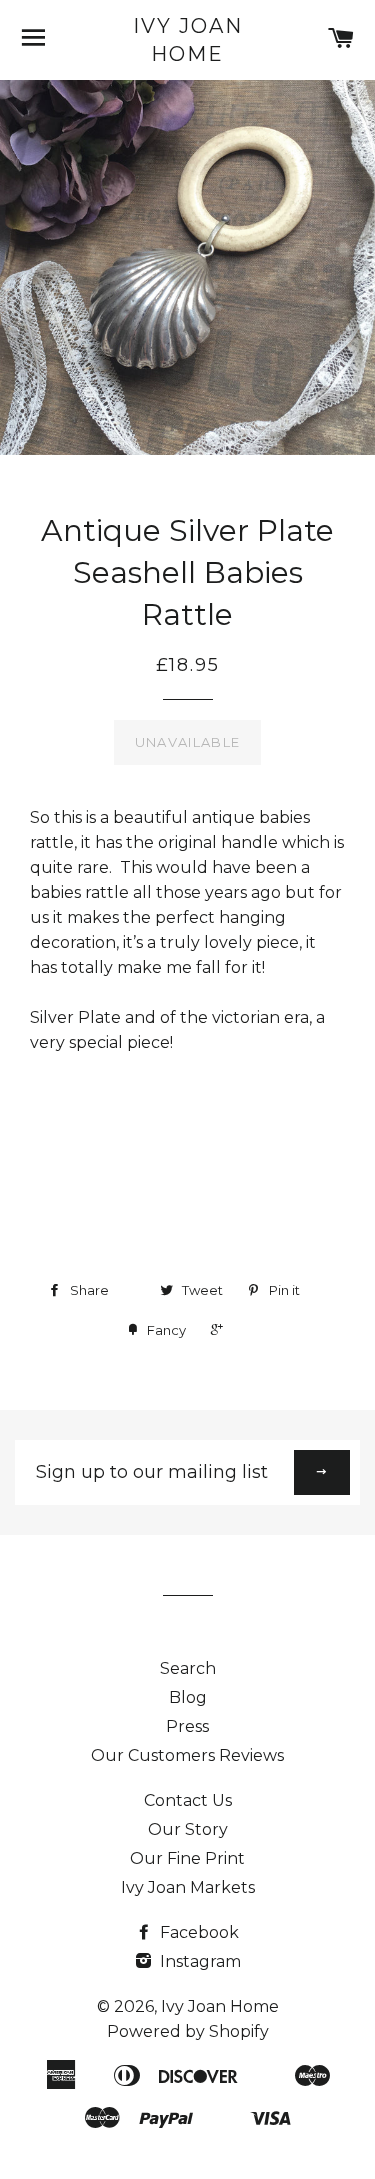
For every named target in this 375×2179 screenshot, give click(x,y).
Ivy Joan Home (188, 40)
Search (188, 1668)
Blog (188, 1697)
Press (187, 1726)
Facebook (197, 1932)
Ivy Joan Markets (188, 1887)
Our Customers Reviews (187, 1755)
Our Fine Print (187, 1858)
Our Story (188, 1829)
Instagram (198, 1961)
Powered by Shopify (188, 2031)
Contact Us (188, 1800)
